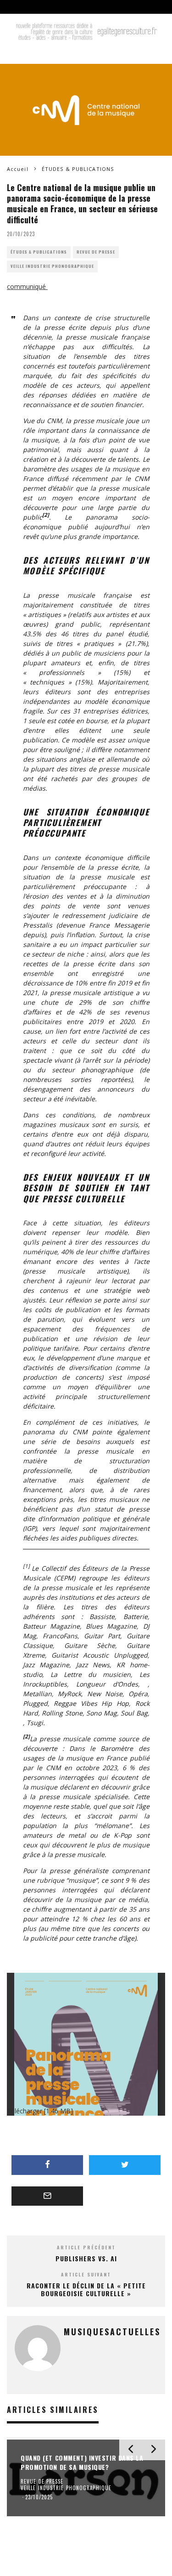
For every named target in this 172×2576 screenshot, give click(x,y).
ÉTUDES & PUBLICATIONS (39, 252)
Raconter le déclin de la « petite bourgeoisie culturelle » (86, 2289)
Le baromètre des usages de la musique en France (86, 469)
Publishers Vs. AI (86, 2258)
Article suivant (86, 2274)
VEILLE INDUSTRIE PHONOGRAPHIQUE (52, 266)
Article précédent (86, 2247)
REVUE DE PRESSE (96, 252)
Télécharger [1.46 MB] (40, 2111)
